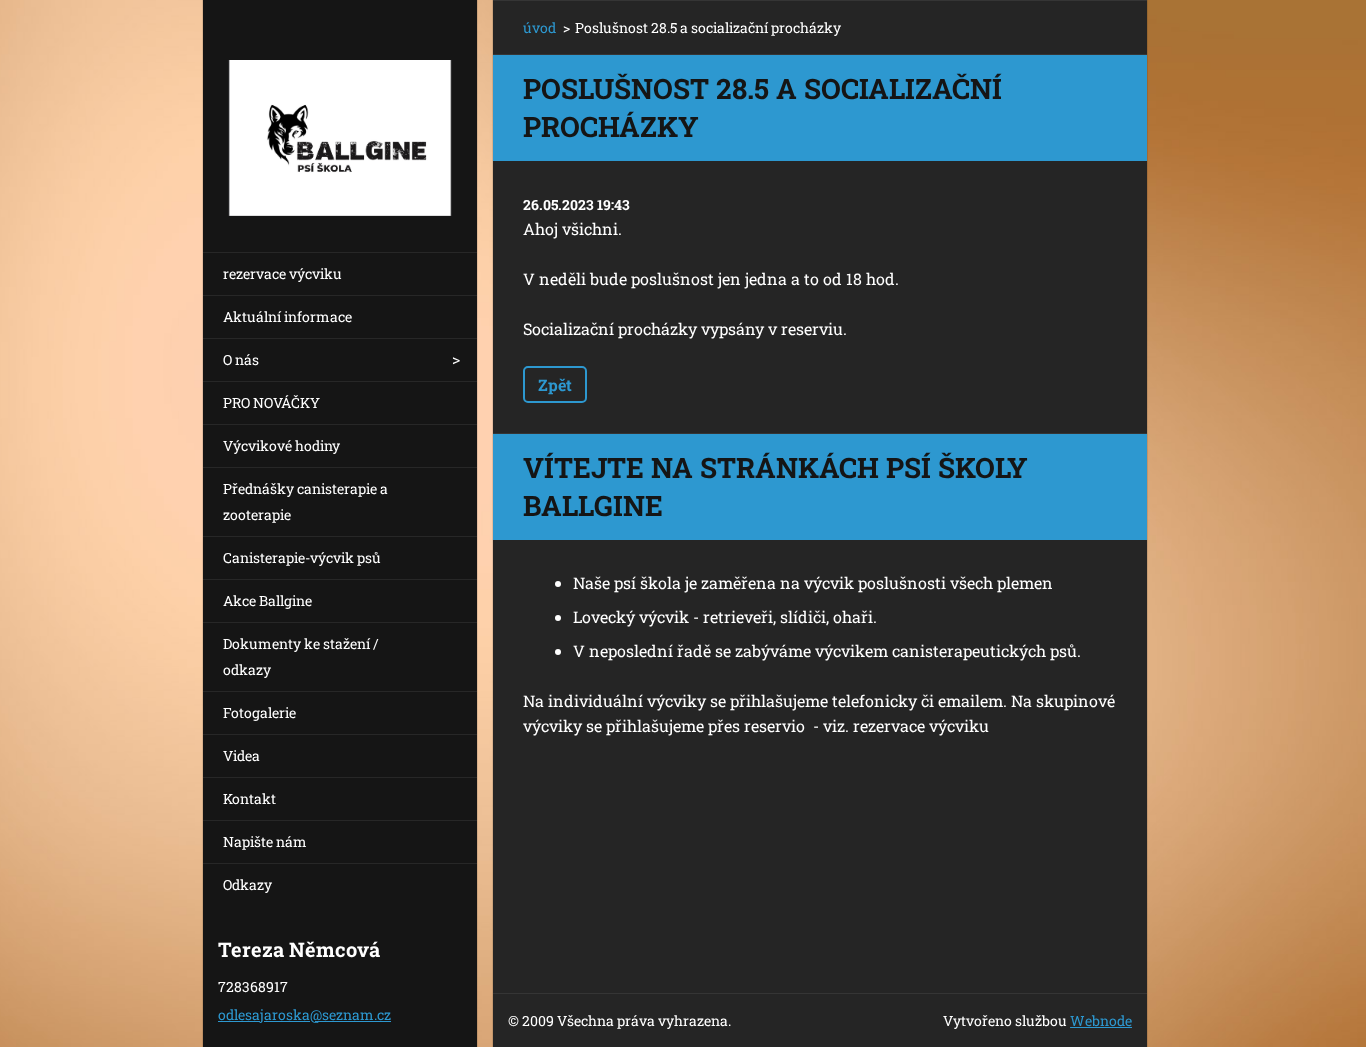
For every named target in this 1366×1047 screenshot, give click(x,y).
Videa (241, 755)
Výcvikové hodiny (281, 445)
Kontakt (249, 798)
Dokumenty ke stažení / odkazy (301, 656)
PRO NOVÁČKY (271, 402)
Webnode (1101, 1020)
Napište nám (265, 841)
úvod (539, 27)
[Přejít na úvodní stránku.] (340, 113)
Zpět (555, 384)
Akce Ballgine (267, 600)
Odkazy (247, 884)
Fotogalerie (259, 712)
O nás (241, 359)
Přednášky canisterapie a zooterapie (305, 501)
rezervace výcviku (282, 273)
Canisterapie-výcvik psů (302, 557)
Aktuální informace (287, 316)
